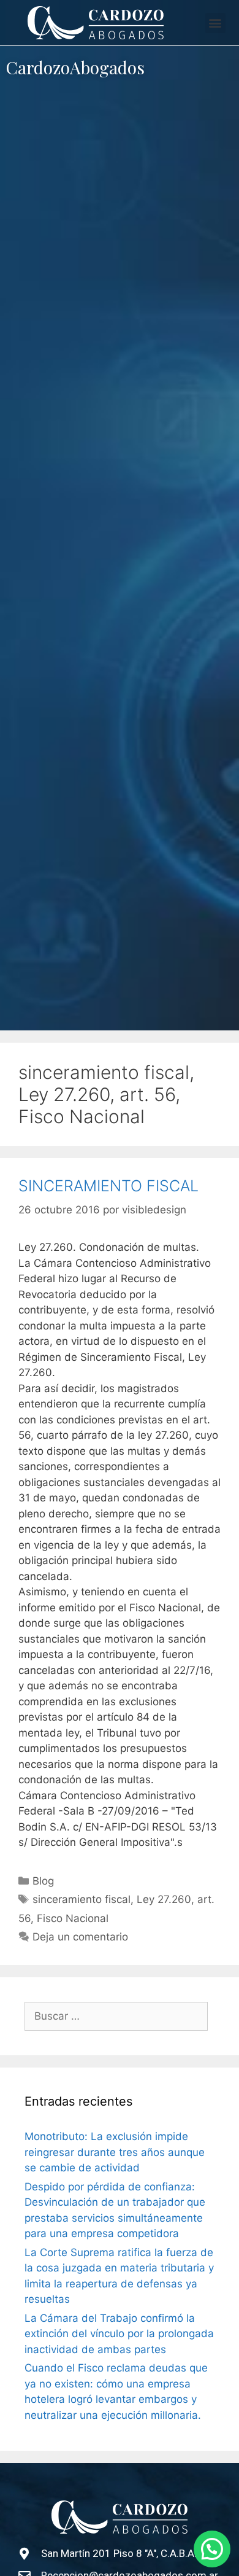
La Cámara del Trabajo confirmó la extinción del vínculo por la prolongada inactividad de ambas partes (119, 2334)
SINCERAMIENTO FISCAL (108, 1186)
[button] (215, 23)
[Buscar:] (116, 2017)
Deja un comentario (80, 1937)
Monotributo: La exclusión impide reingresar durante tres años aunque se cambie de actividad (115, 2152)
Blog (43, 1881)
